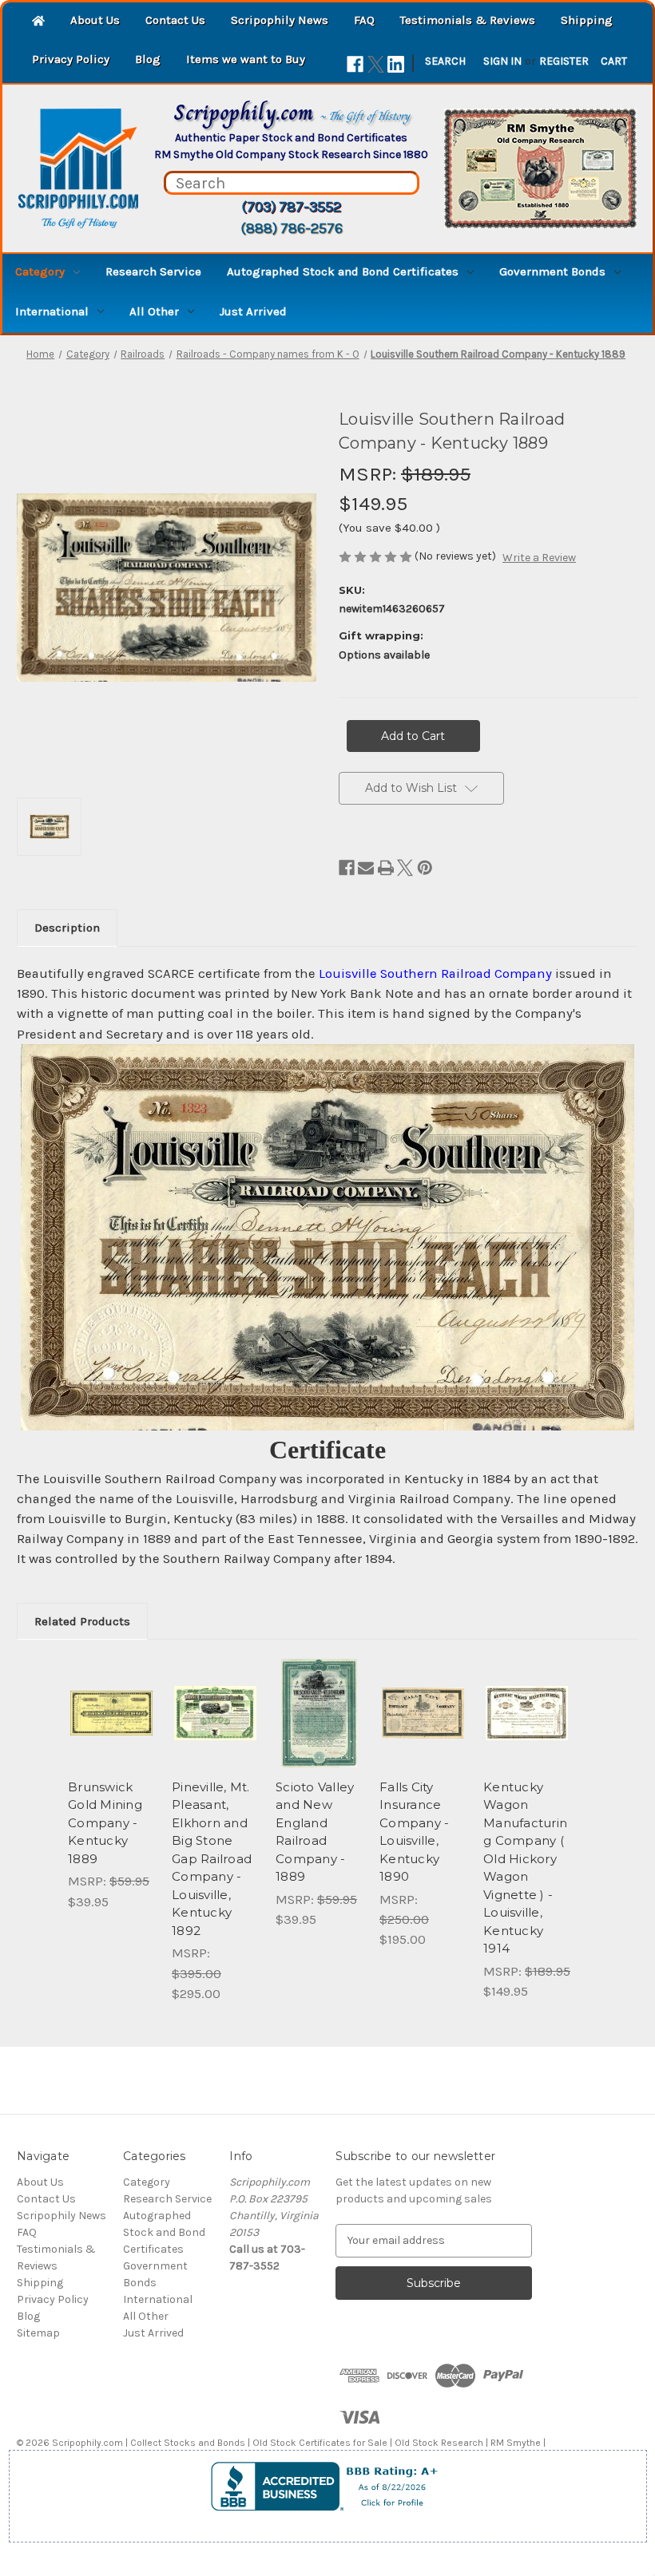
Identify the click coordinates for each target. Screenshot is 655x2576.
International (52, 311)
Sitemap (38, 2333)
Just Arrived (253, 311)
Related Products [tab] (82, 1621)
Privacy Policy (71, 59)
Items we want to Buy (246, 59)
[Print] (386, 868)
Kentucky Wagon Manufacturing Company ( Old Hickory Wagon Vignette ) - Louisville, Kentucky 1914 (525, 1868)
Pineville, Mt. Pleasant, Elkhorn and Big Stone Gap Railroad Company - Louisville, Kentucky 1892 (212, 1859)
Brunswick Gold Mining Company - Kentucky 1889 (105, 1823)
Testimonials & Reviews (468, 20)
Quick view (111, 1693)
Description (67, 928)
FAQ (364, 20)
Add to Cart (112, 1732)
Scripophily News (280, 20)
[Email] (366, 868)
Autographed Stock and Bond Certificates (343, 271)
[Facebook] (355, 64)
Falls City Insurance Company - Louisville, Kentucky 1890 (414, 1832)
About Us (95, 20)
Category (40, 271)
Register (564, 61)
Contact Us (175, 20)
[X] (376, 64)
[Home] (38, 22)
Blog (148, 59)
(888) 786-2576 (292, 228)
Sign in (502, 61)
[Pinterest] (425, 868)
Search (445, 61)
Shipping (587, 20)
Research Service (153, 271)
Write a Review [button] (539, 558)
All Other (154, 311)
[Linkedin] (396, 64)
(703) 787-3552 (291, 207)
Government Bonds (552, 271)
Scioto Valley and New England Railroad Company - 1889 (315, 1832)
